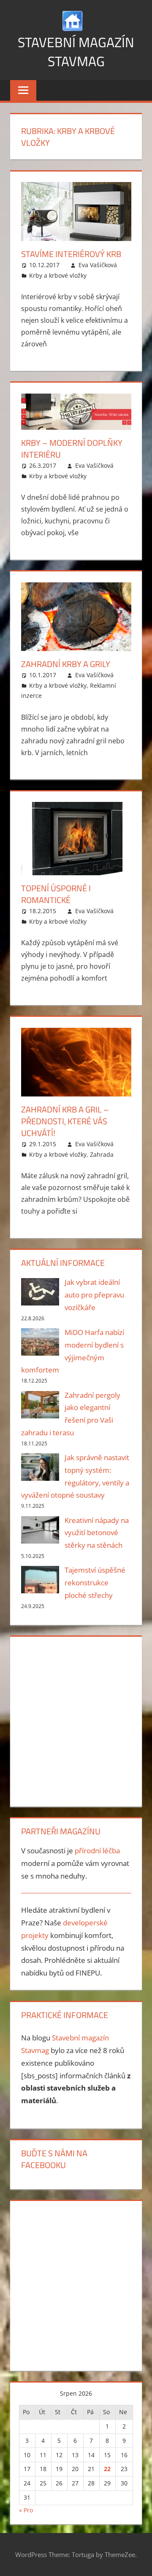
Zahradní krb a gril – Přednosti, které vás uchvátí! (65, 1121)
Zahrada (102, 1154)
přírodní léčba (97, 1851)
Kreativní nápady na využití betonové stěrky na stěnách (97, 1533)
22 (107, 2469)
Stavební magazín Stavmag (76, 52)
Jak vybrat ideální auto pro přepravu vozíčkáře (94, 1295)
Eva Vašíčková (98, 265)
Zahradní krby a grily (66, 664)
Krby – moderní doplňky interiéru (72, 449)
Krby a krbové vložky (58, 275)
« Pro (26, 2510)
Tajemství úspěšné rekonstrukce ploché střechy (95, 1583)
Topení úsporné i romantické (56, 894)
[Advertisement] (76, 1720)
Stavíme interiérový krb (71, 254)
